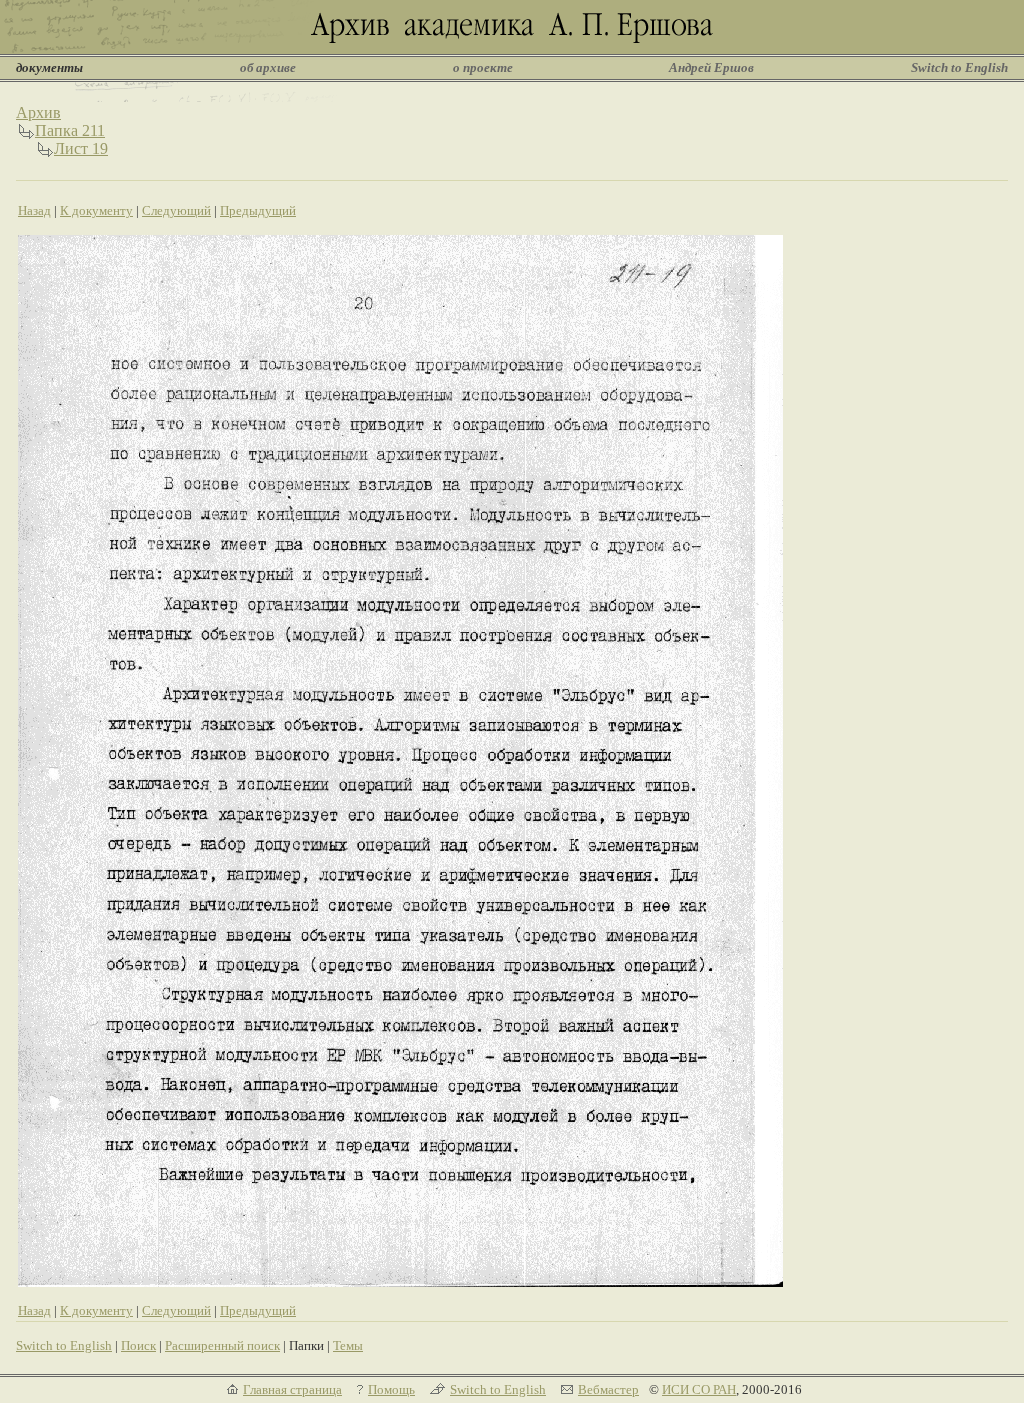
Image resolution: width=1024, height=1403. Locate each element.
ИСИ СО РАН (699, 1389)
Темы (348, 1345)
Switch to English (959, 67)
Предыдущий (258, 210)
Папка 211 (70, 130)
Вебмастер (608, 1389)
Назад (34, 210)
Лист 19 (81, 148)
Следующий (176, 210)
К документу (96, 210)
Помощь (391, 1389)
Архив (38, 112)
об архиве (268, 67)
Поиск (138, 1345)
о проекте (483, 67)
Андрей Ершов (711, 67)
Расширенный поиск (222, 1345)
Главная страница (292, 1389)
